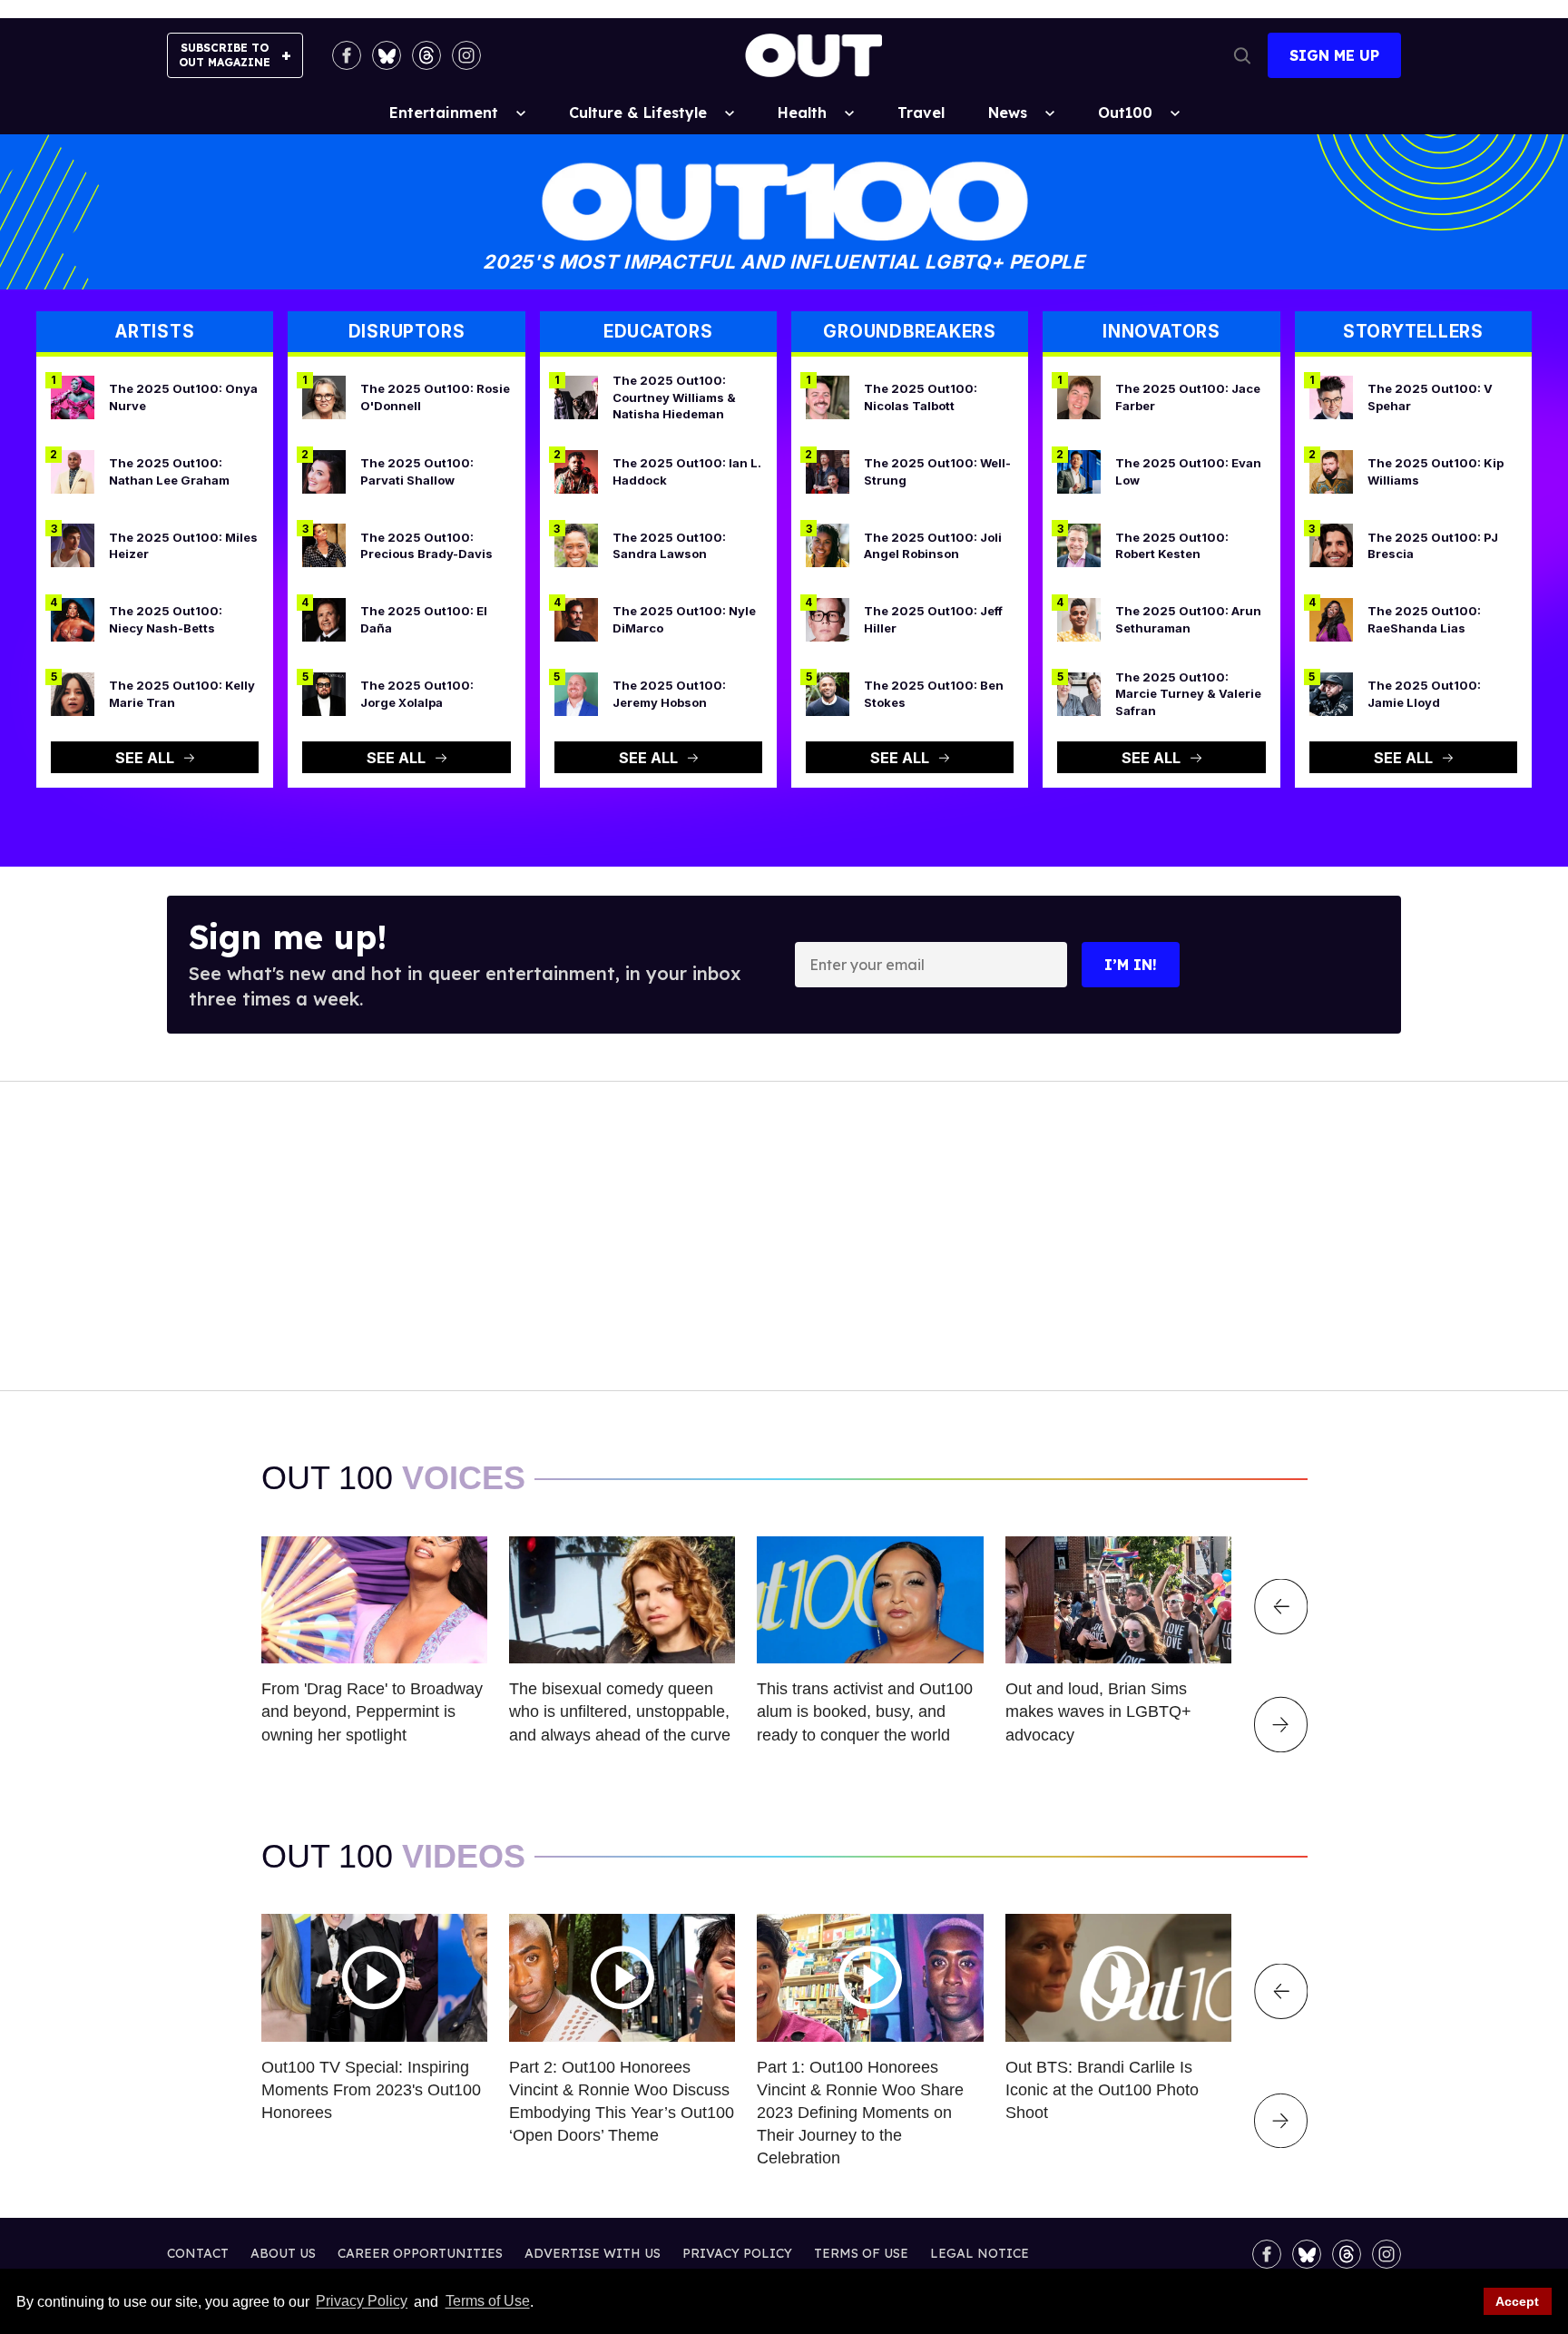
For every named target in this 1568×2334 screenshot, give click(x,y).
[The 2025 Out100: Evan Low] (1079, 470)
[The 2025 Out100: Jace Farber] (1079, 397)
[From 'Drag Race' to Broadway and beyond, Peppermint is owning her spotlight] (374, 1599)
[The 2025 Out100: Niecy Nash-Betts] (73, 619)
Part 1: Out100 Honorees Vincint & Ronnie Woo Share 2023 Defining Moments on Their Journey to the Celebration (860, 2113)
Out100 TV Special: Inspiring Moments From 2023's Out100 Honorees (371, 2090)
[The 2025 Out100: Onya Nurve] (73, 397)
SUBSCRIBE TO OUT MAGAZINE (225, 55)
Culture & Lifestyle (638, 113)
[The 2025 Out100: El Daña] (324, 619)
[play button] (374, 1977)
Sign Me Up (1334, 55)
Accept (1517, 2301)
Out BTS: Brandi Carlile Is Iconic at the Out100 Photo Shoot (1102, 2090)
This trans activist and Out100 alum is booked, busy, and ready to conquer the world (865, 1711)
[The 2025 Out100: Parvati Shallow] (324, 470)
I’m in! (1131, 965)
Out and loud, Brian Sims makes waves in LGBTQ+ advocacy (1098, 1711)
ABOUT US (283, 2253)
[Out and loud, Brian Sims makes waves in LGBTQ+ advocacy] (1118, 1599)
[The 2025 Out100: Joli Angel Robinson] (828, 544)
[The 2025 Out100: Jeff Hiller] (828, 619)
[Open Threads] (426, 55)
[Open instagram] (466, 55)
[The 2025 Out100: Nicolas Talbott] (828, 397)
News (1008, 113)
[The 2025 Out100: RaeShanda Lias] (1331, 619)
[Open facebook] (347, 55)
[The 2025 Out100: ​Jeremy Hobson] (576, 692)
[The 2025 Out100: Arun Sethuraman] (1079, 619)
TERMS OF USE (861, 2253)
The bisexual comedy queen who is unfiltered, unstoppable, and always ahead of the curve (620, 1711)
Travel (921, 113)
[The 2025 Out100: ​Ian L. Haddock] (576, 470)
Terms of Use (487, 2302)
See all (145, 758)
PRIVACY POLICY (737, 2253)
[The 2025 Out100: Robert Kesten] (1079, 544)
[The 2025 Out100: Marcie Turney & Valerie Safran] (1079, 692)
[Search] (1242, 55)
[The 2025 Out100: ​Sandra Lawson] (576, 544)
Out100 (1125, 113)
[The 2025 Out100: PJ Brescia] (1331, 544)
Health (802, 113)
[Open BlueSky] (387, 55)
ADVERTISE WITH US (593, 2253)
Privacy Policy (362, 2302)
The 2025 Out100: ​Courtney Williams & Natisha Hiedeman (674, 397)
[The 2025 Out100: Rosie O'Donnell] (324, 397)
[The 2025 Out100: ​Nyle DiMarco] (576, 619)
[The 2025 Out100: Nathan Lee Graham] (73, 470)
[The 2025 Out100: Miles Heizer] (73, 544)
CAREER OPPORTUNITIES (420, 2253)
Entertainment (444, 113)
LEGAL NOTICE (980, 2253)
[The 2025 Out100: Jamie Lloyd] (1331, 692)
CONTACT (198, 2253)
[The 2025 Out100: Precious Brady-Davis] (324, 544)
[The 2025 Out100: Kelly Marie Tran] (73, 692)
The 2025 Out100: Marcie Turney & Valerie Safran (1188, 694)
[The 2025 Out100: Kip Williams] (1331, 470)
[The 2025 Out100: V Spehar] (1331, 397)
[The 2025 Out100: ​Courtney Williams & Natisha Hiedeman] (576, 397)
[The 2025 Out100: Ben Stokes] (828, 692)
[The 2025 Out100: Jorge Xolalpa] (324, 692)
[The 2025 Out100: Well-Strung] (828, 470)
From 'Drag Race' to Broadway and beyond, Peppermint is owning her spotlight (372, 1711)
